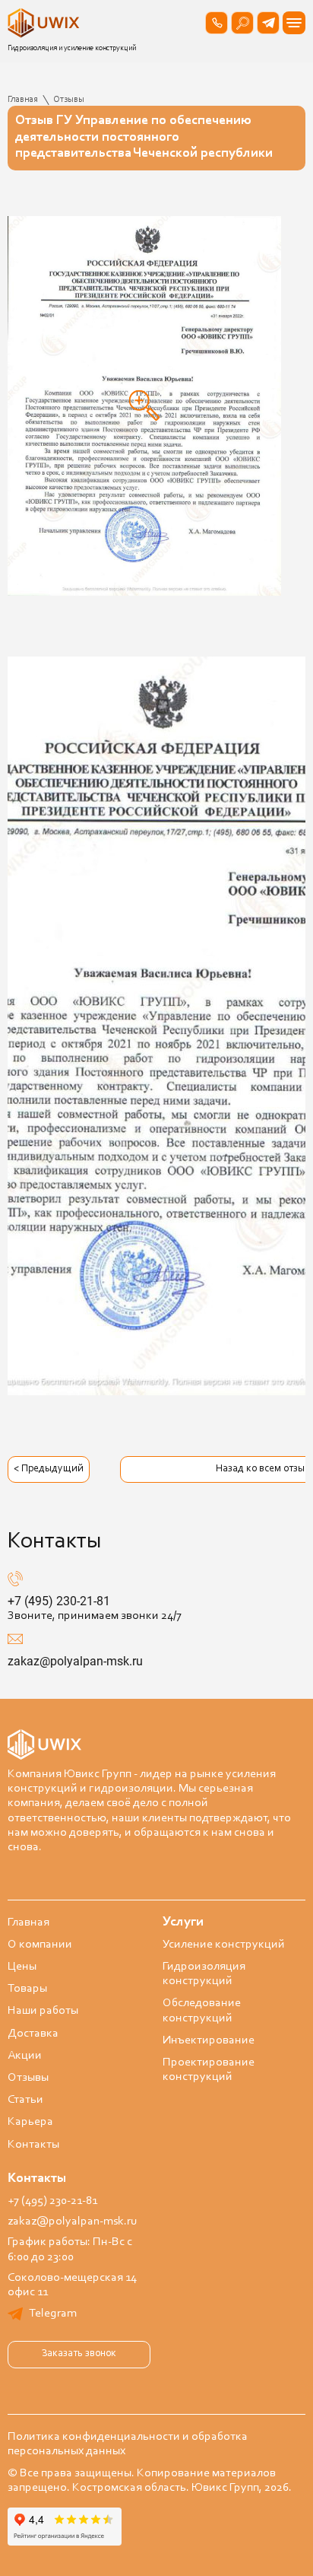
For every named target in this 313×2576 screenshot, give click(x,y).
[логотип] (46, 23)
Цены (22, 1967)
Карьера (30, 2122)
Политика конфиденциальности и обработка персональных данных (128, 2444)
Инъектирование (209, 2040)
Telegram (53, 2314)
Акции (25, 2056)
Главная (28, 1922)
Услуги (183, 1922)
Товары (27, 1989)
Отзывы (28, 2078)
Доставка (33, 2034)
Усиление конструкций (224, 1945)
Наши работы (43, 2011)
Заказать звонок (79, 2354)
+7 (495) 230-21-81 (59, 1601)
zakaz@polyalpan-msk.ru (75, 1661)
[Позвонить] (217, 23)
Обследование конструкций (202, 2010)
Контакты (33, 2145)
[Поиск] (242, 23)
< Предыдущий (49, 1469)
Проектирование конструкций (209, 2070)
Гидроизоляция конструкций (204, 1974)
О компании (40, 1945)
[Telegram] (268, 23)
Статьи (25, 2100)
